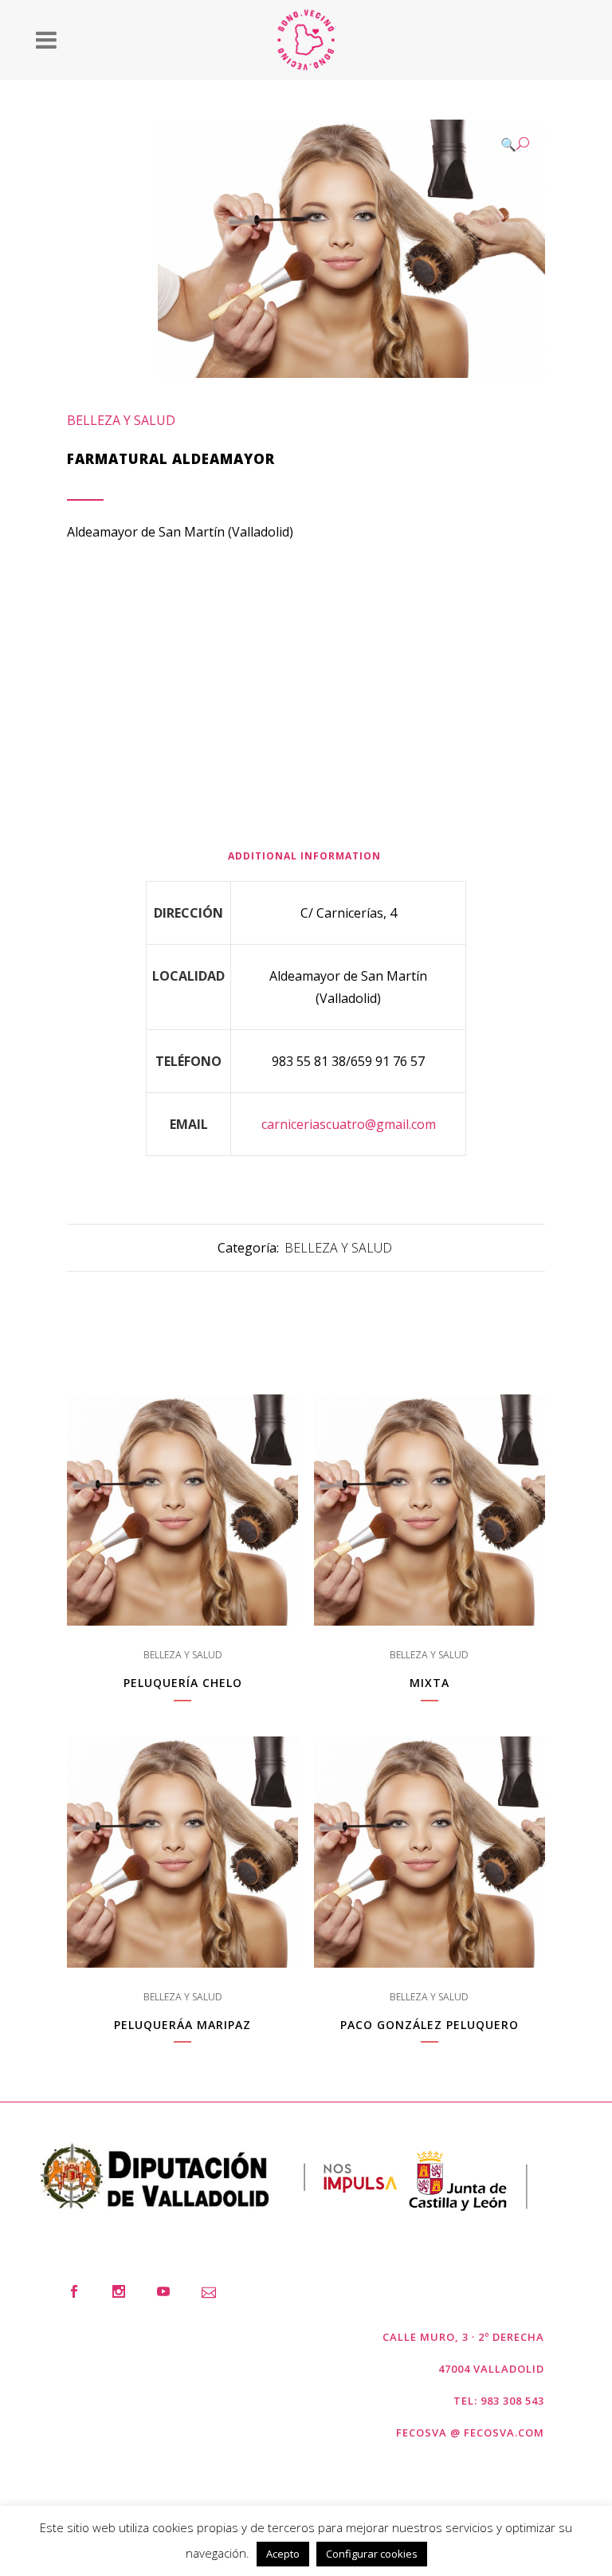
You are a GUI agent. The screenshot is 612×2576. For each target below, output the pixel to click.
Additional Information (304, 856)
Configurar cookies (372, 2554)
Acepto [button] (283, 2554)
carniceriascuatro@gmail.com (349, 1124)
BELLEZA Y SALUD (121, 420)
